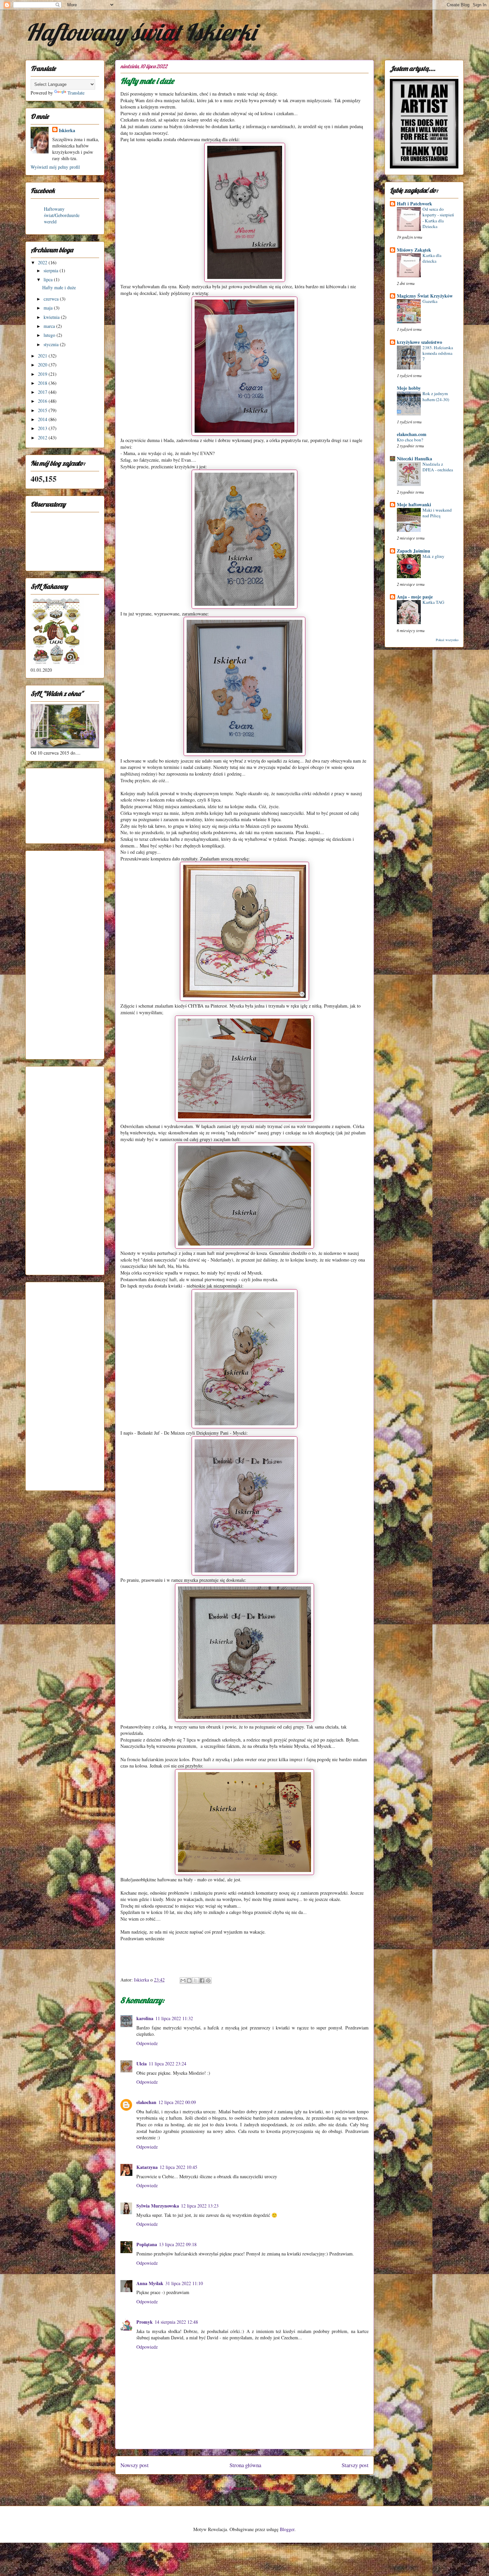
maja (49, 308)
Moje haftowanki (414, 504)
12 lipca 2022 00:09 (177, 2102)
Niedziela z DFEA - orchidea (438, 467)
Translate (76, 93)
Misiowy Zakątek (414, 250)
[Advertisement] (64, 804)
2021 (43, 356)
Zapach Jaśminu (413, 551)
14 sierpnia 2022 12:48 (176, 2322)
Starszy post (355, 2465)
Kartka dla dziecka (432, 258)
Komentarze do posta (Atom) (257, 2488)
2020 (43, 365)
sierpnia (52, 270)
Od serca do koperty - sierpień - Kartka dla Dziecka (438, 218)
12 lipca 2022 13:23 (200, 2206)
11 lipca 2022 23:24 (167, 2064)
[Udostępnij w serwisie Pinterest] (208, 1981)
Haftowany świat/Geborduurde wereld (62, 215)
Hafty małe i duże (59, 287)
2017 (43, 392)
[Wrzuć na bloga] (189, 1981)
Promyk (145, 2322)
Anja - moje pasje (415, 597)
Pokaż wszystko (447, 640)
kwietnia (52, 317)
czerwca (52, 299)
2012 (43, 438)
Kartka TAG (433, 602)
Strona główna (245, 2465)
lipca (49, 279)
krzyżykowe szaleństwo (419, 342)
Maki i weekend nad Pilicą (437, 513)
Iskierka (67, 130)
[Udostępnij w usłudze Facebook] (202, 1981)
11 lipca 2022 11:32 (174, 2018)
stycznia (52, 344)
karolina (145, 2018)
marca (50, 326)
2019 (43, 374)
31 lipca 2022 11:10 (184, 2283)
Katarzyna (147, 2167)
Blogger (287, 2529)
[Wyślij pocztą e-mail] (183, 1981)
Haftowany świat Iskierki (141, 32)
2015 (43, 410)
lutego (50, 335)
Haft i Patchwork (414, 204)
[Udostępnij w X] (196, 1981)
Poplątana (147, 2244)
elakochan (146, 2102)
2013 (43, 428)
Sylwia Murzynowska (158, 2206)
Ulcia (142, 2064)
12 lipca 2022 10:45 (178, 2167)
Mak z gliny (433, 556)
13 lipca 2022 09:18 (178, 2244)
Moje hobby (409, 388)
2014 (43, 419)
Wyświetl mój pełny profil (55, 167)
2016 (43, 401)
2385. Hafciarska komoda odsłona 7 (438, 353)
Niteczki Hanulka (414, 459)
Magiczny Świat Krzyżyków (425, 296)
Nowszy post (135, 2465)
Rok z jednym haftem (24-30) (436, 396)
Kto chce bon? (410, 440)
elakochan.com (412, 434)
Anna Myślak (150, 2283)
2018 (43, 383)
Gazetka (430, 301)
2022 (43, 262)
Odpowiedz (147, 2043)
